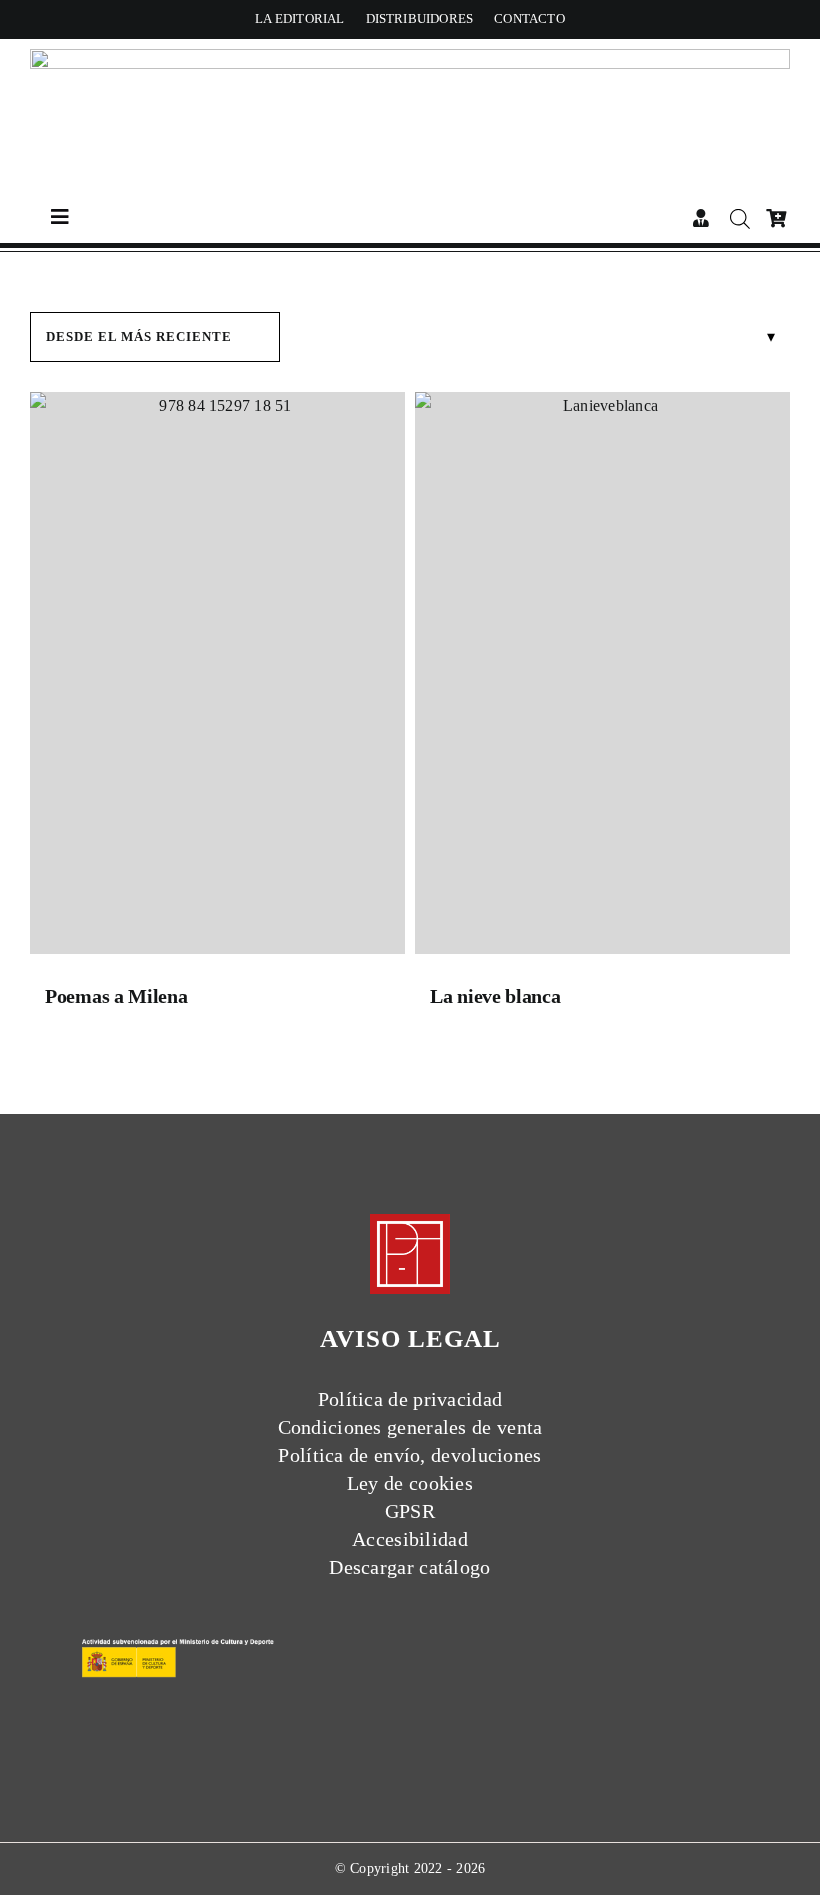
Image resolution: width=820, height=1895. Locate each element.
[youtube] (464, 1627)
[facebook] (356, 1627)
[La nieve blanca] (602, 678)
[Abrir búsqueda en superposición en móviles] (738, 219)
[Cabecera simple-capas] (410, 56)
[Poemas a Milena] (217, 678)
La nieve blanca (495, 996)
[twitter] (392, 1627)
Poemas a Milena (116, 996)
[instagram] (428, 1627)
